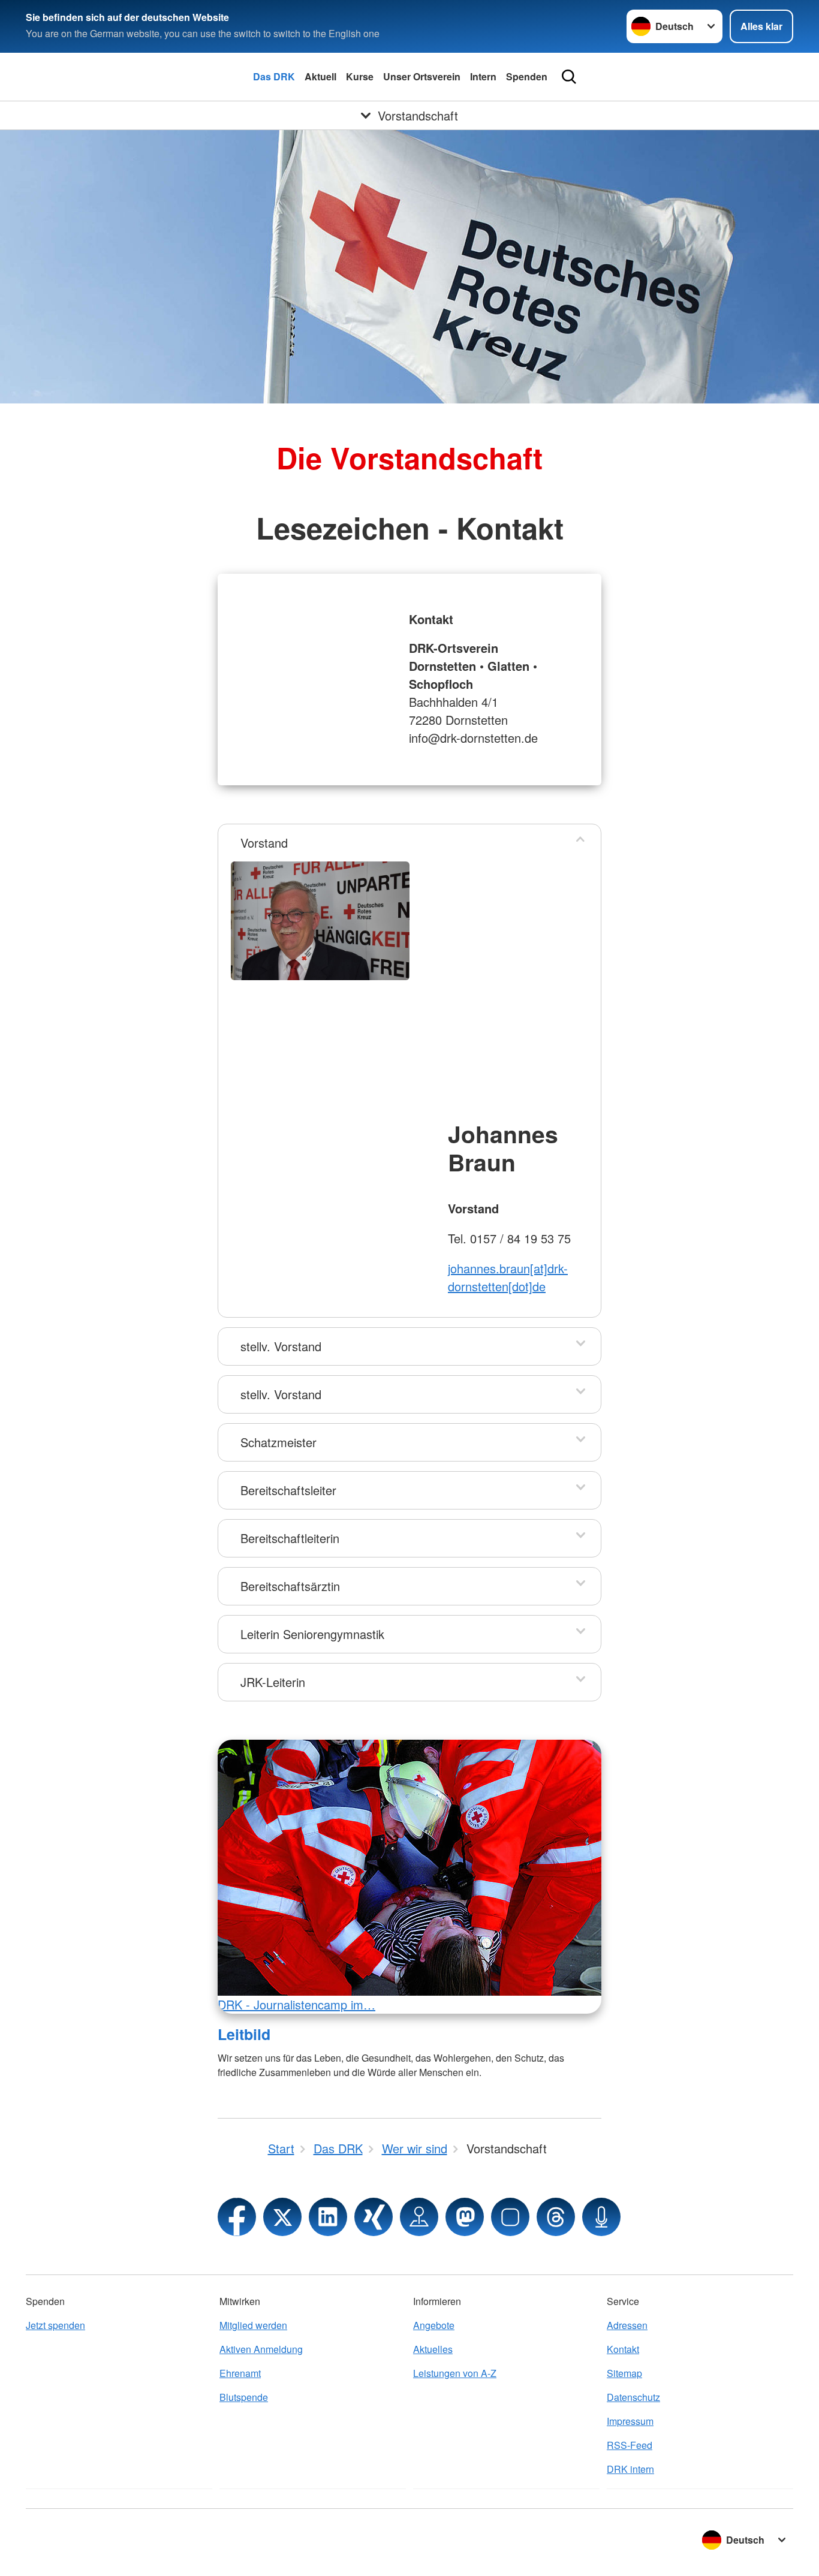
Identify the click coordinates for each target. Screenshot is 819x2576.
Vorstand (264, 843)
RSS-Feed (630, 2445)
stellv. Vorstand (281, 1346)
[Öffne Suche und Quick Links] (569, 77)
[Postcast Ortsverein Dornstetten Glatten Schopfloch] (601, 2217)
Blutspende (244, 2397)
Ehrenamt (240, 2373)
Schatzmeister (278, 1442)
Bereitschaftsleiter (288, 1490)
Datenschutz (633, 2397)
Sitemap (624, 2373)
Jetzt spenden (55, 2325)
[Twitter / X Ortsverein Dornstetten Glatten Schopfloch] (282, 2217)
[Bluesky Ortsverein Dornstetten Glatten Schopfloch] (510, 2217)
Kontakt (623, 2349)
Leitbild (244, 2034)
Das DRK (274, 76)
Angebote (434, 2325)
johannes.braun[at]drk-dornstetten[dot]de (508, 1277)
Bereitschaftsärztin (290, 1586)
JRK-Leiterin (273, 1682)
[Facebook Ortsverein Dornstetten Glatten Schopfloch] (237, 2217)
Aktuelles (433, 2349)
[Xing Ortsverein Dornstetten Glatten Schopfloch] (374, 2217)
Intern (483, 76)
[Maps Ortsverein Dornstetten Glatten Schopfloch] (419, 2217)
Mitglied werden (253, 2325)
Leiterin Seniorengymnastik (312, 1634)
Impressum (630, 2421)
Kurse (360, 76)
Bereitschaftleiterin (290, 1538)
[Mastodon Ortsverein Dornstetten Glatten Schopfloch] (465, 2217)
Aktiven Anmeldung (261, 2349)
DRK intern (630, 2469)
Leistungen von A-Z (455, 2373)
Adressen (627, 2325)
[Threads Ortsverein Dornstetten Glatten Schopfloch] (556, 2217)
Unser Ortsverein (422, 76)
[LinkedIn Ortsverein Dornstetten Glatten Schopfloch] (328, 2217)
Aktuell (320, 76)
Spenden (527, 76)
